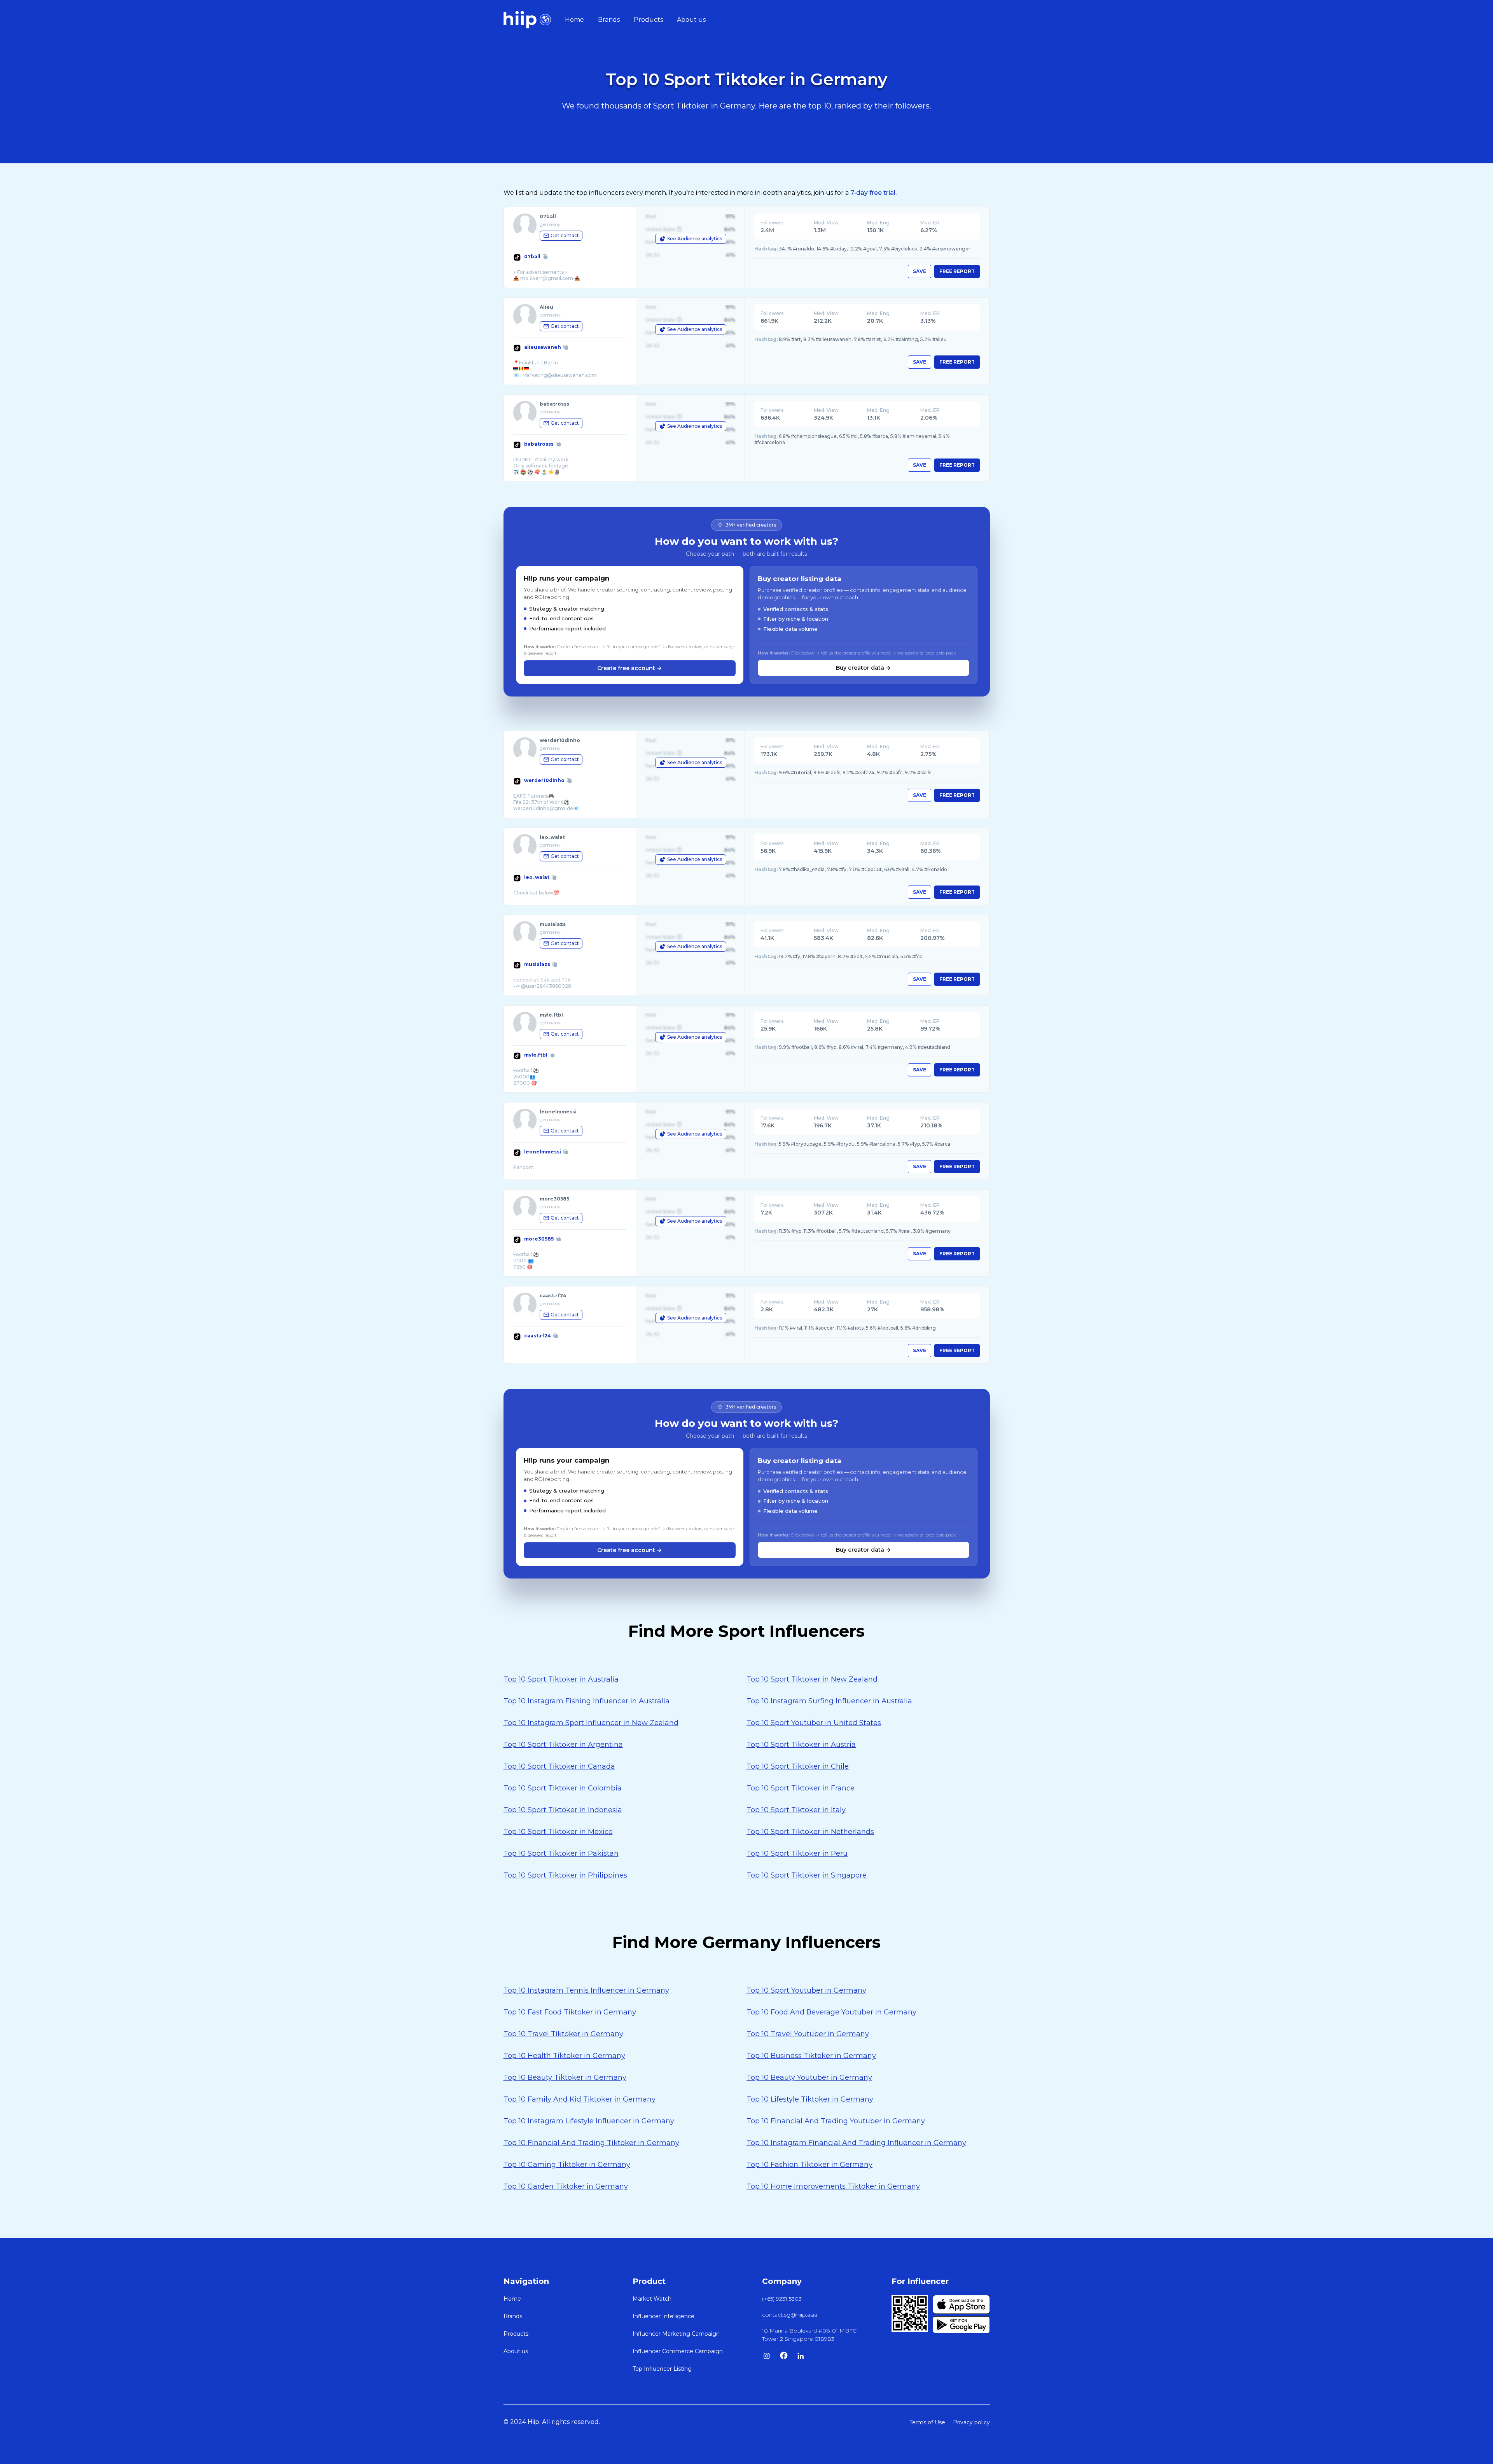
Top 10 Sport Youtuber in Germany (806, 1990)
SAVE (920, 271)
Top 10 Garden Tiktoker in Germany (566, 2186)
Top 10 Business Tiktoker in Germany (811, 2056)
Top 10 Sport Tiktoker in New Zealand (812, 1679)
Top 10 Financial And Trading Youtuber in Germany (836, 2121)
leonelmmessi (543, 1152)
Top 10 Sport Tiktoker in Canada (559, 1766)
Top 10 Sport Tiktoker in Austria (801, 1745)
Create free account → (629, 668)
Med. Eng (878, 223)
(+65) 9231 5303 (782, 2299)
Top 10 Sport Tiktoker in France (801, 1788)
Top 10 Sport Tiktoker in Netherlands (810, 1832)
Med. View (826, 223)
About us (691, 20)
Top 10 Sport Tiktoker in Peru (797, 1853)
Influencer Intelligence (663, 2316)
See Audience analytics (695, 239)
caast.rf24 (538, 1336)
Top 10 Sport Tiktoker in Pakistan (561, 1853)
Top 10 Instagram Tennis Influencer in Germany (586, 1990)
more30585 (539, 1239)
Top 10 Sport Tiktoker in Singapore (807, 1875)
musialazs (537, 964)
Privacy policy (971, 2422)
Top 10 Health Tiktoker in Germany (564, 2056)
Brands (609, 20)
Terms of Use (927, 2422)
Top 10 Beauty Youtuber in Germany (809, 2077)
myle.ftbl (536, 1055)
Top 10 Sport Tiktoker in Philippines (565, 1875)
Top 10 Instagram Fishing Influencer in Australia (587, 1701)
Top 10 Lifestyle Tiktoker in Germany (810, 2099)
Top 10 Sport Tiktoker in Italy (796, 1810)
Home (574, 20)
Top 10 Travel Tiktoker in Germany (563, 2034)
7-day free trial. (873, 193)
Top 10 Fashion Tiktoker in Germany (809, 2165)
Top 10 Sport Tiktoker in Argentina (563, 1745)
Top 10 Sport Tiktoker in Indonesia (563, 1810)
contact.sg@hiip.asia (790, 2315)
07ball (532, 256)
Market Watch (652, 2299)
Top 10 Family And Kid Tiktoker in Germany (580, 2099)
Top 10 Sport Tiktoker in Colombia (563, 1788)
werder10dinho (544, 780)
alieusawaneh (543, 347)
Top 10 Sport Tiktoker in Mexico (558, 1832)
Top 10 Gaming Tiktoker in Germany (567, 2165)
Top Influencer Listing (662, 2369)
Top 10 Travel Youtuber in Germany (808, 2034)
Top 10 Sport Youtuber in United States (814, 1723)
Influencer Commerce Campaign (678, 2351)
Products (648, 20)
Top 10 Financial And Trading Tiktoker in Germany (591, 2143)
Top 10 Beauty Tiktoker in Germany (565, 2077)
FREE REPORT (957, 271)
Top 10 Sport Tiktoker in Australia (561, 1679)
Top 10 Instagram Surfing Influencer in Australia (829, 1701)
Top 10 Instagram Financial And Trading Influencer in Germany (856, 2143)
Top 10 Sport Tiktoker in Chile (798, 1766)
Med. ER (930, 223)
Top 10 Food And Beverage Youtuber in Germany (831, 2012)
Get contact (565, 235)
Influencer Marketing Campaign (676, 2334)
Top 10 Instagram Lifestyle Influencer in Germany (589, 2121)
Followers (772, 223)
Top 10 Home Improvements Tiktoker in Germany (833, 2186)
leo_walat (537, 877)
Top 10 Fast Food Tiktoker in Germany (570, 2012)
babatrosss (539, 444)
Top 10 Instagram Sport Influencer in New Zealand (591, 1723)
